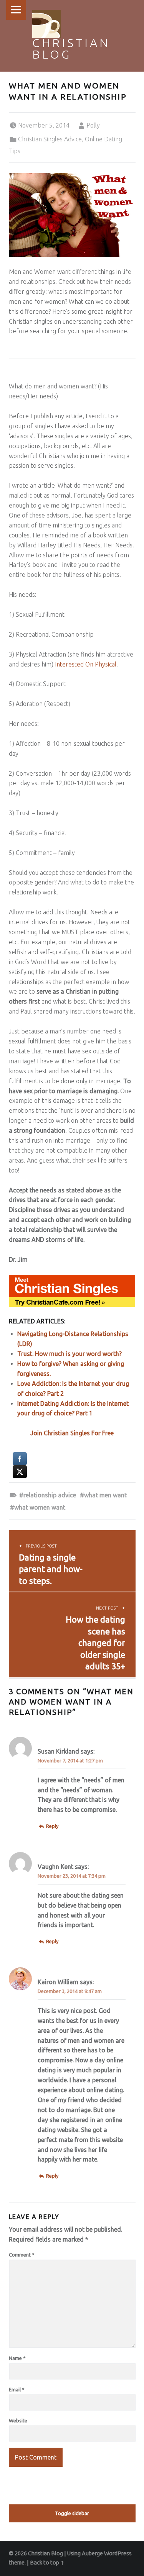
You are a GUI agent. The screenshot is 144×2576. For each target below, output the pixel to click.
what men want (105, 1495)
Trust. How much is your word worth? (70, 1354)
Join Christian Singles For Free (72, 1433)
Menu (16, 10)
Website (18, 2420)
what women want (40, 1507)
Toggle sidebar (72, 2513)
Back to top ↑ (47, 2563)
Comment (22, 2255)
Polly (93, 125)
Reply (52, 1826)
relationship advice (50, 1495)
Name (17, 2358)
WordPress (118, 2553)
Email (17, 2389)
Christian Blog (71, 49)
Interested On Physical (86, 664)
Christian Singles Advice (50, 139)
